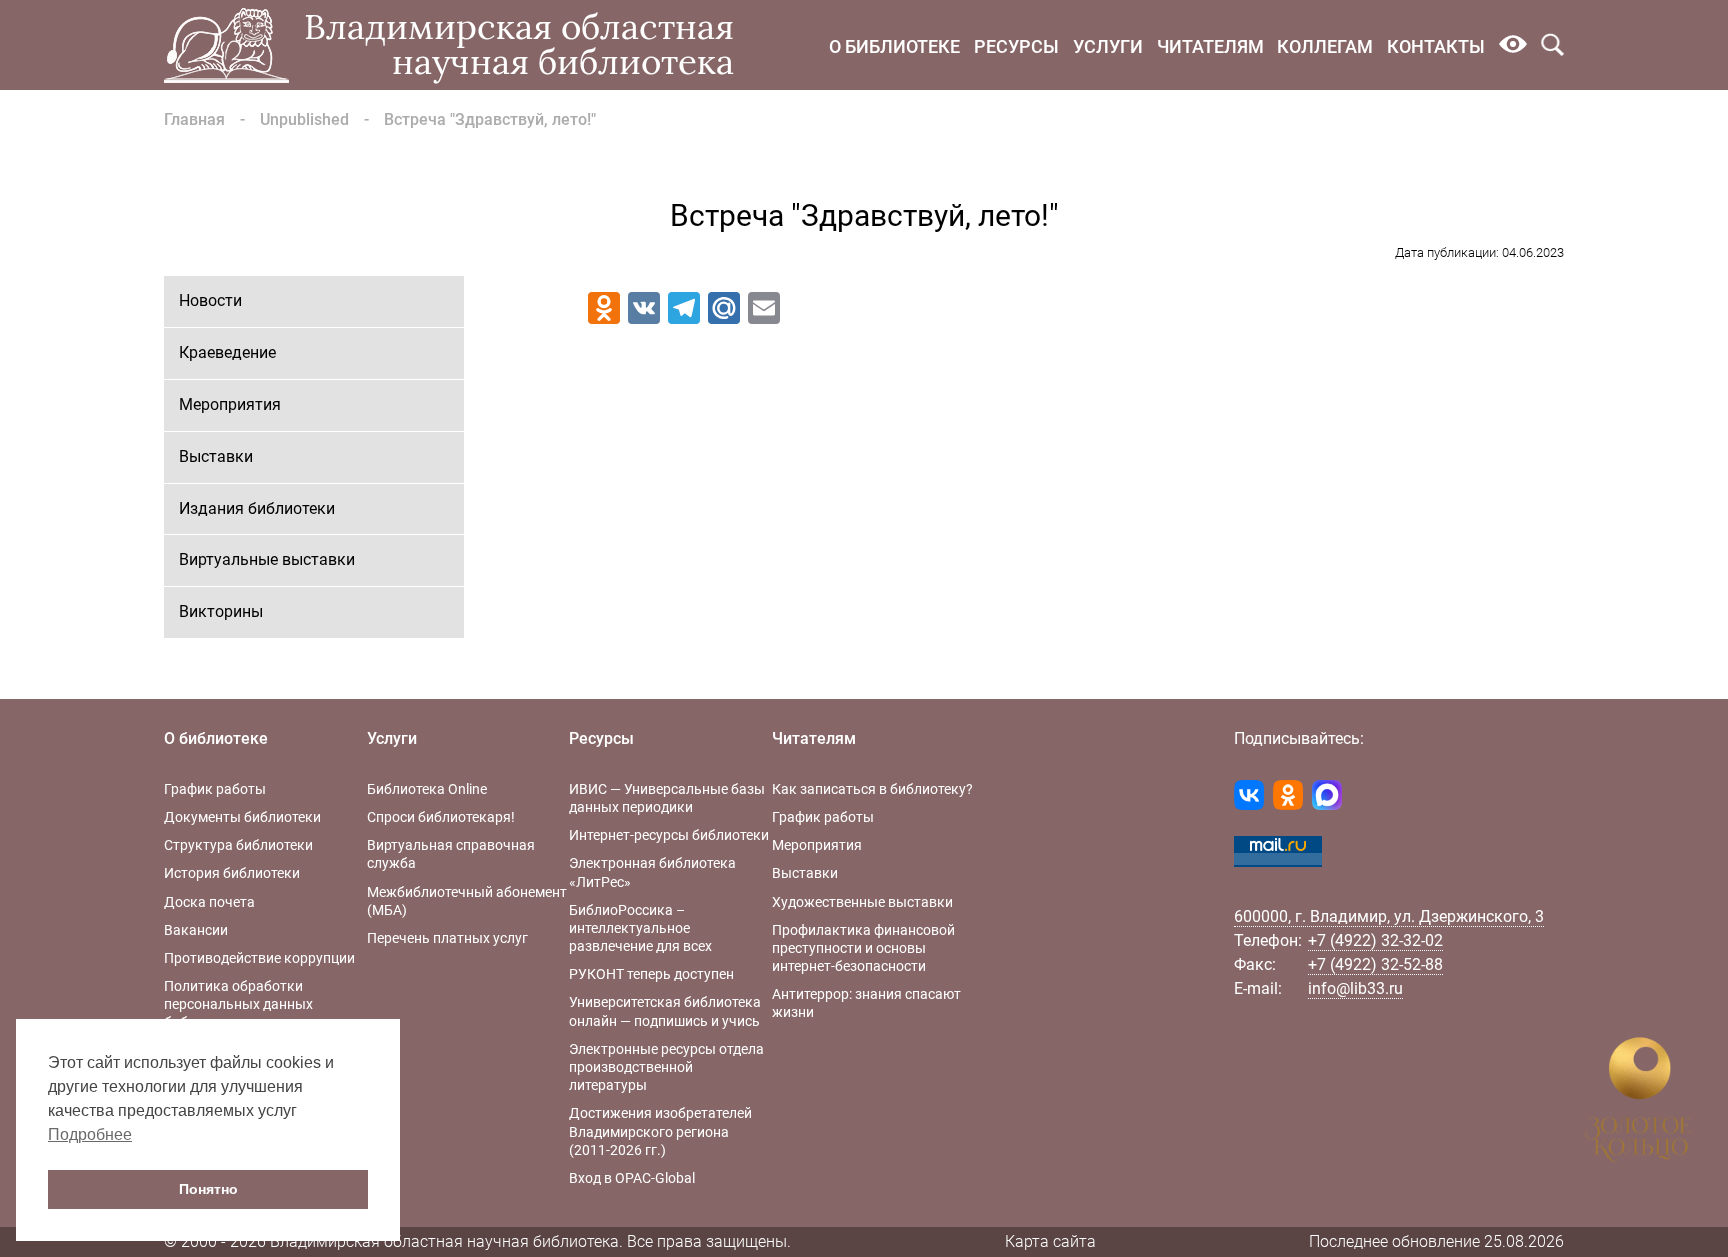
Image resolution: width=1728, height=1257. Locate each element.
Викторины (221, 611)
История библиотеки (232, 873)
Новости (210, 300)
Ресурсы (1016, 46)
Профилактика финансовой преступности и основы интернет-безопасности (863, 948)
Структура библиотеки (238, 845)
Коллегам (1325, 46)
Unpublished (304, 119)
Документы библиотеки (242, 817)
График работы (215, 789)
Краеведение (227, 352)
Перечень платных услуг (447, 938)
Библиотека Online (427, 789)
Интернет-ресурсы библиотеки (669, 835)
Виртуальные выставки (267, 559)
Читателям (1210, 46)
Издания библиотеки (257, 508)
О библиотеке (894, 46)
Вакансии (196, 930)
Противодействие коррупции (259, 958)
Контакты (1436, 46)
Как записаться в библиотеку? (872, 789)
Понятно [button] (208, 1189)
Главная (194, 119)
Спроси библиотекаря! (441, 817)
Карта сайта (1050, 1241)
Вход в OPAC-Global (632, 1178)
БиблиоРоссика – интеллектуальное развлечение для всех (640, 928)
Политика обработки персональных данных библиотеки (238, 1004)
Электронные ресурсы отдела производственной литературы (666, 1067)
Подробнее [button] (90, 1134)
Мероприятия (230, 404)
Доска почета (209, 902)
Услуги (1108, 46)
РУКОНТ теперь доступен (651, 974)
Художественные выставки (862, 902)
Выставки (216, 456)
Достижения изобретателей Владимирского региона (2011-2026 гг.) (660, 1131)
